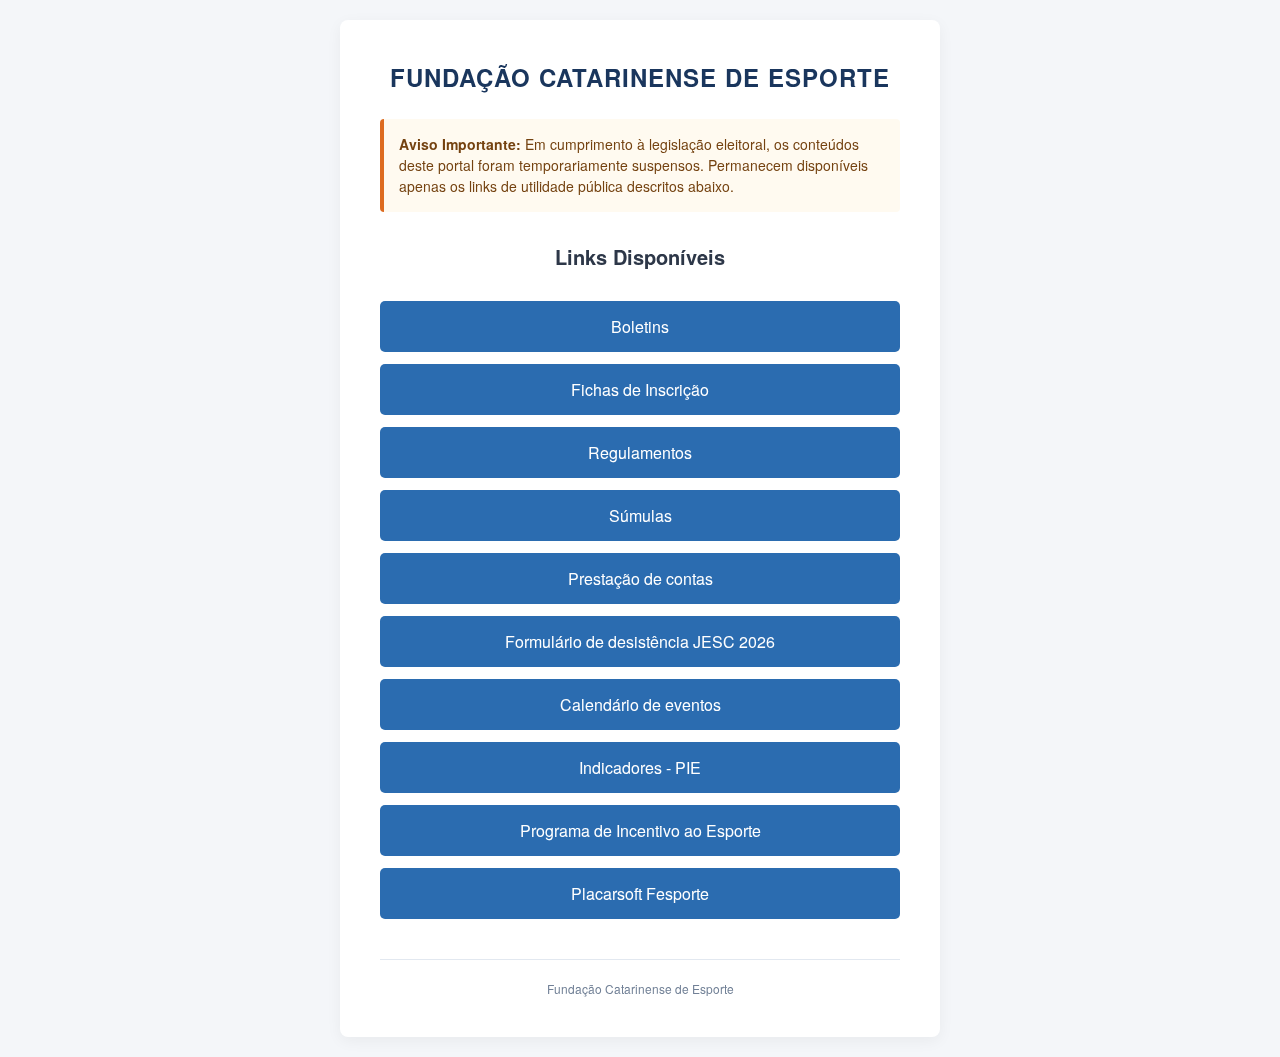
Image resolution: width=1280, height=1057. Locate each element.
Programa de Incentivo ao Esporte (640, 830)
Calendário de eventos (640, 704)
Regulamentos (640, 452)
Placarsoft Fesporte (640, 893)
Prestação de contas (640, 578)
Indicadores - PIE (640, 767)
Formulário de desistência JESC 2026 (640, 641)
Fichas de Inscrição (640, 389)
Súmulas (640, 515)
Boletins (640, 326)
